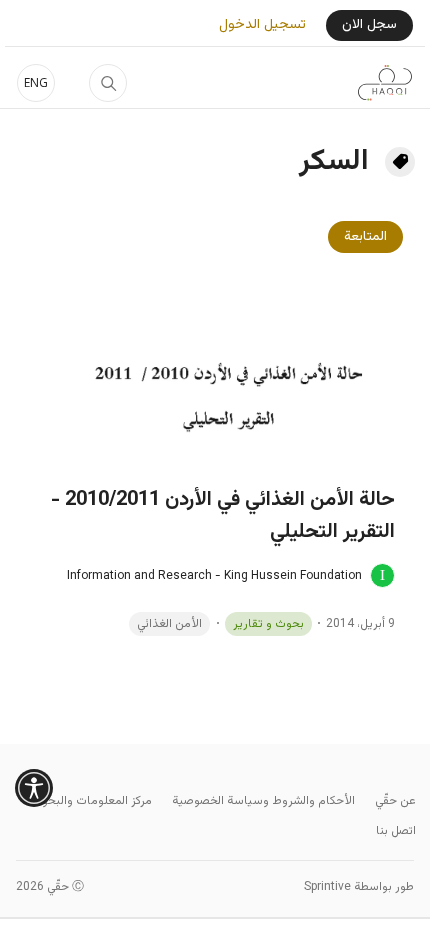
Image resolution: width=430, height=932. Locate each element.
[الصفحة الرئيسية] (385, 83)
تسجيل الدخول (262, 25)
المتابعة (365, 237)
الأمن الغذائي (169, 624)
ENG (36, 82)
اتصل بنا (396, 831)
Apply (108, 83)
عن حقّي (395, 801)
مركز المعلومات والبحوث (91, 801)
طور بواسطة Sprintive (359, 887)
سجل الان (369, 25)
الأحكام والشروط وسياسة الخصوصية (263, 801)
